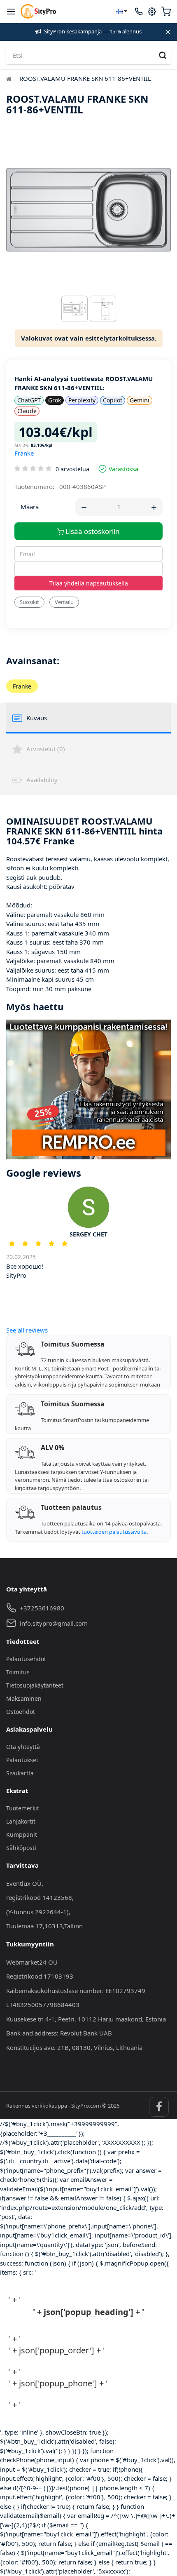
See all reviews (27, 1330)
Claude (27, 411)
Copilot (113, 400)
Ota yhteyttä (23, 1747)
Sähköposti (21, 1848)
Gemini (140, 400)
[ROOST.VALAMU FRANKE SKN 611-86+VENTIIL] (75, 311)
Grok (55, 400)
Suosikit (29, 602)
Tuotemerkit (23, 1808)
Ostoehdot (21, 1712)
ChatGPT (29, 400)
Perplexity (82, 400)
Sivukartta (20, 1773)
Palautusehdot (26, 1659)
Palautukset (22, 1760)
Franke (24, 453)
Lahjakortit (21, 1821)
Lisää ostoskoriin (92, 531)
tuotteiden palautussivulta (114, 1532)
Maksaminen (24, 1698)
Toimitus (18, 1672)
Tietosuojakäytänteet (35, 1685)
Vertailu (64, 602)
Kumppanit (22, 1834)
